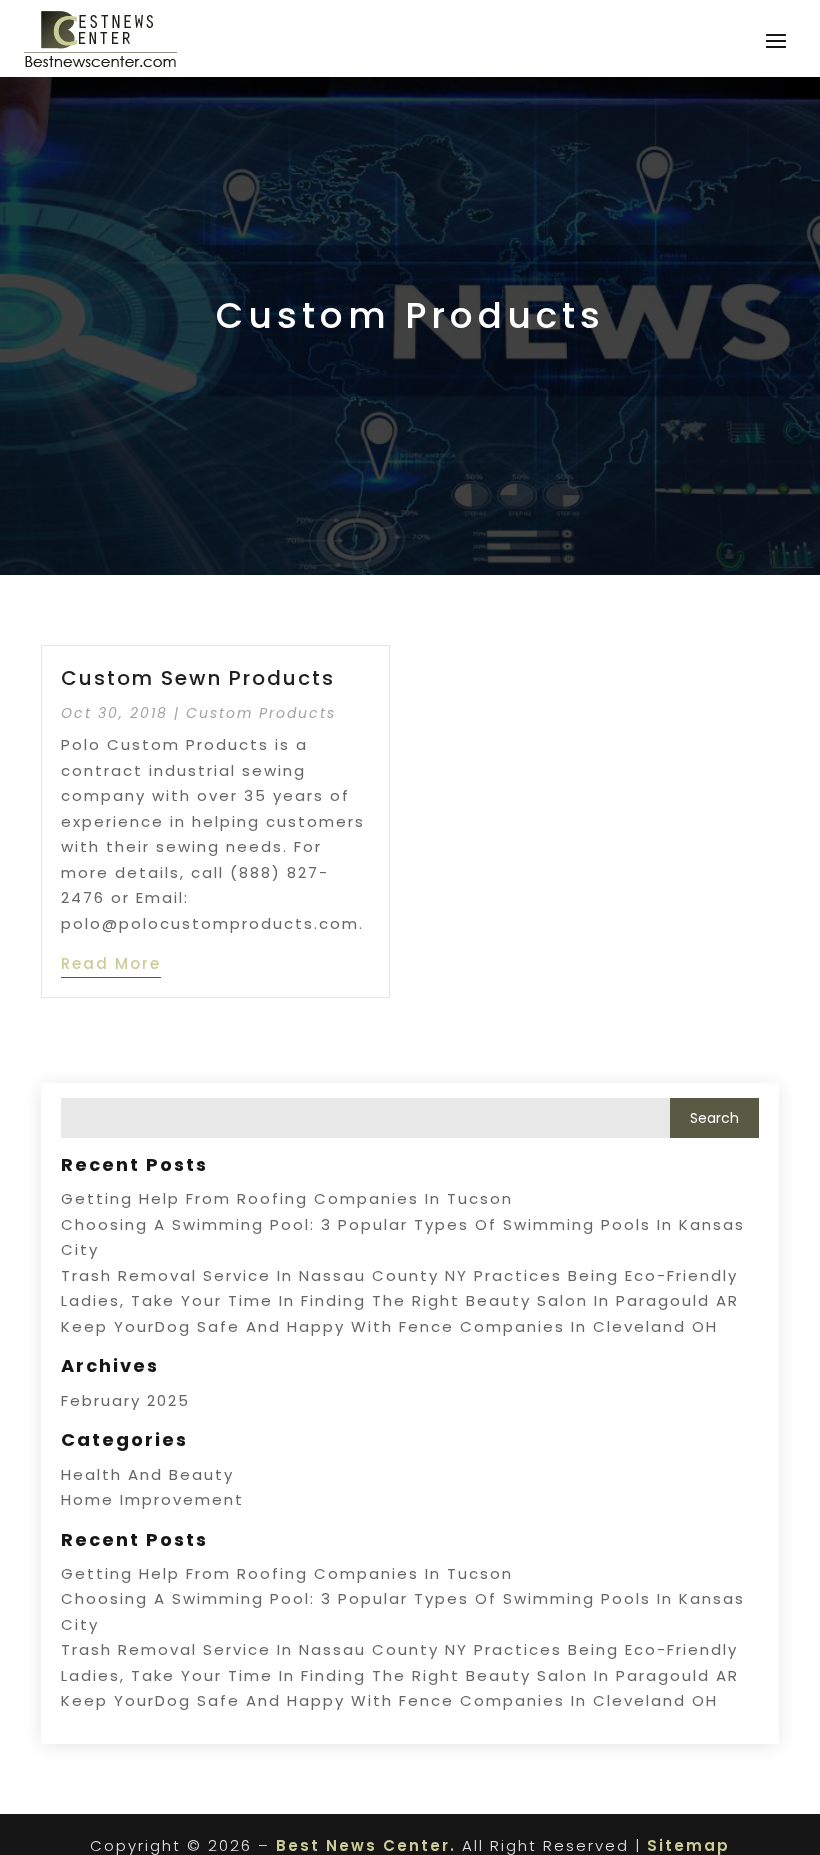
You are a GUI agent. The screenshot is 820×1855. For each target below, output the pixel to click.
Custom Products (261, 713)
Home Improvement (152, 1499)
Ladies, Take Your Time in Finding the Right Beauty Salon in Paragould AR (400, 1300)
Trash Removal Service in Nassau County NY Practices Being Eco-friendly (399, 1275)
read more (111, 963)
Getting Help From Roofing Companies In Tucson (287, 1198)
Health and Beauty (147, 1474)
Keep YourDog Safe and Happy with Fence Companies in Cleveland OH (389, 1326)
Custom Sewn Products (198, 678)
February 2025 (125, 1400)
